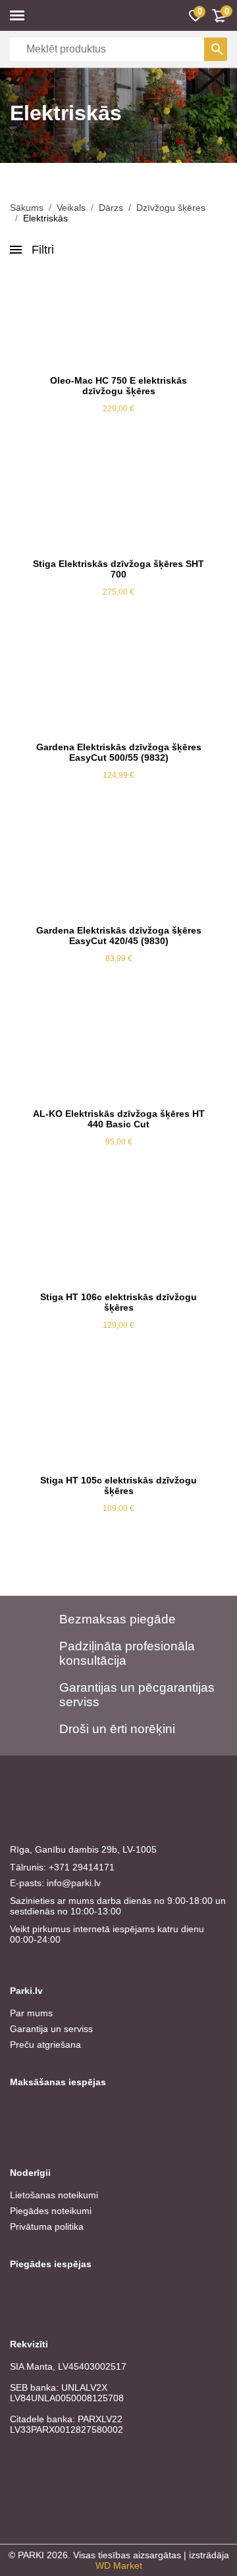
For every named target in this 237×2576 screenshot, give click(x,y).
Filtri (43, 250)
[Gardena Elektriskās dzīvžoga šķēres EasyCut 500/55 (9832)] (118, 686)
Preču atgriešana (45, 2045)
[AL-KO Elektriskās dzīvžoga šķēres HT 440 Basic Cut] (118, 1052)
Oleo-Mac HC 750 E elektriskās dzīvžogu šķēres (118, 386)
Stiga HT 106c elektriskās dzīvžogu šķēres (118, 1302)
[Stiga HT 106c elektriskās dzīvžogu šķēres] (118, 1236)
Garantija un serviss (51, 2029)
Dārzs (111, 208)
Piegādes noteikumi (51, 2211)
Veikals (71, 208)
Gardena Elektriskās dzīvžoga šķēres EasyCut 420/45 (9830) (119, 936)
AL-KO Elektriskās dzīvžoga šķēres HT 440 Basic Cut (119, 1119)
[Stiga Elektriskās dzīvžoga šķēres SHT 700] (118, 503)
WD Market (119, 2565)
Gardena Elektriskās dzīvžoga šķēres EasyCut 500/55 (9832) (119, 752)
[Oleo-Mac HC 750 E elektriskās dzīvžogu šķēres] (118, 319)
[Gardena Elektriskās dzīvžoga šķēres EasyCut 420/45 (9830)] (118, 869)
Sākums (27, 208)
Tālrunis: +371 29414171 (62, 1867)
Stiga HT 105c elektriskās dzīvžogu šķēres (118, 1485)
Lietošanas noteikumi (54, 2195)
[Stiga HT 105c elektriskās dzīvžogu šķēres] (118, 1419)
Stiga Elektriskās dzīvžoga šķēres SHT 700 (118, 569)
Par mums (31, 2013)
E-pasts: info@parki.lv (55, 1883)
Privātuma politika (47, 2226)
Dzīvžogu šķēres (171, 208)
